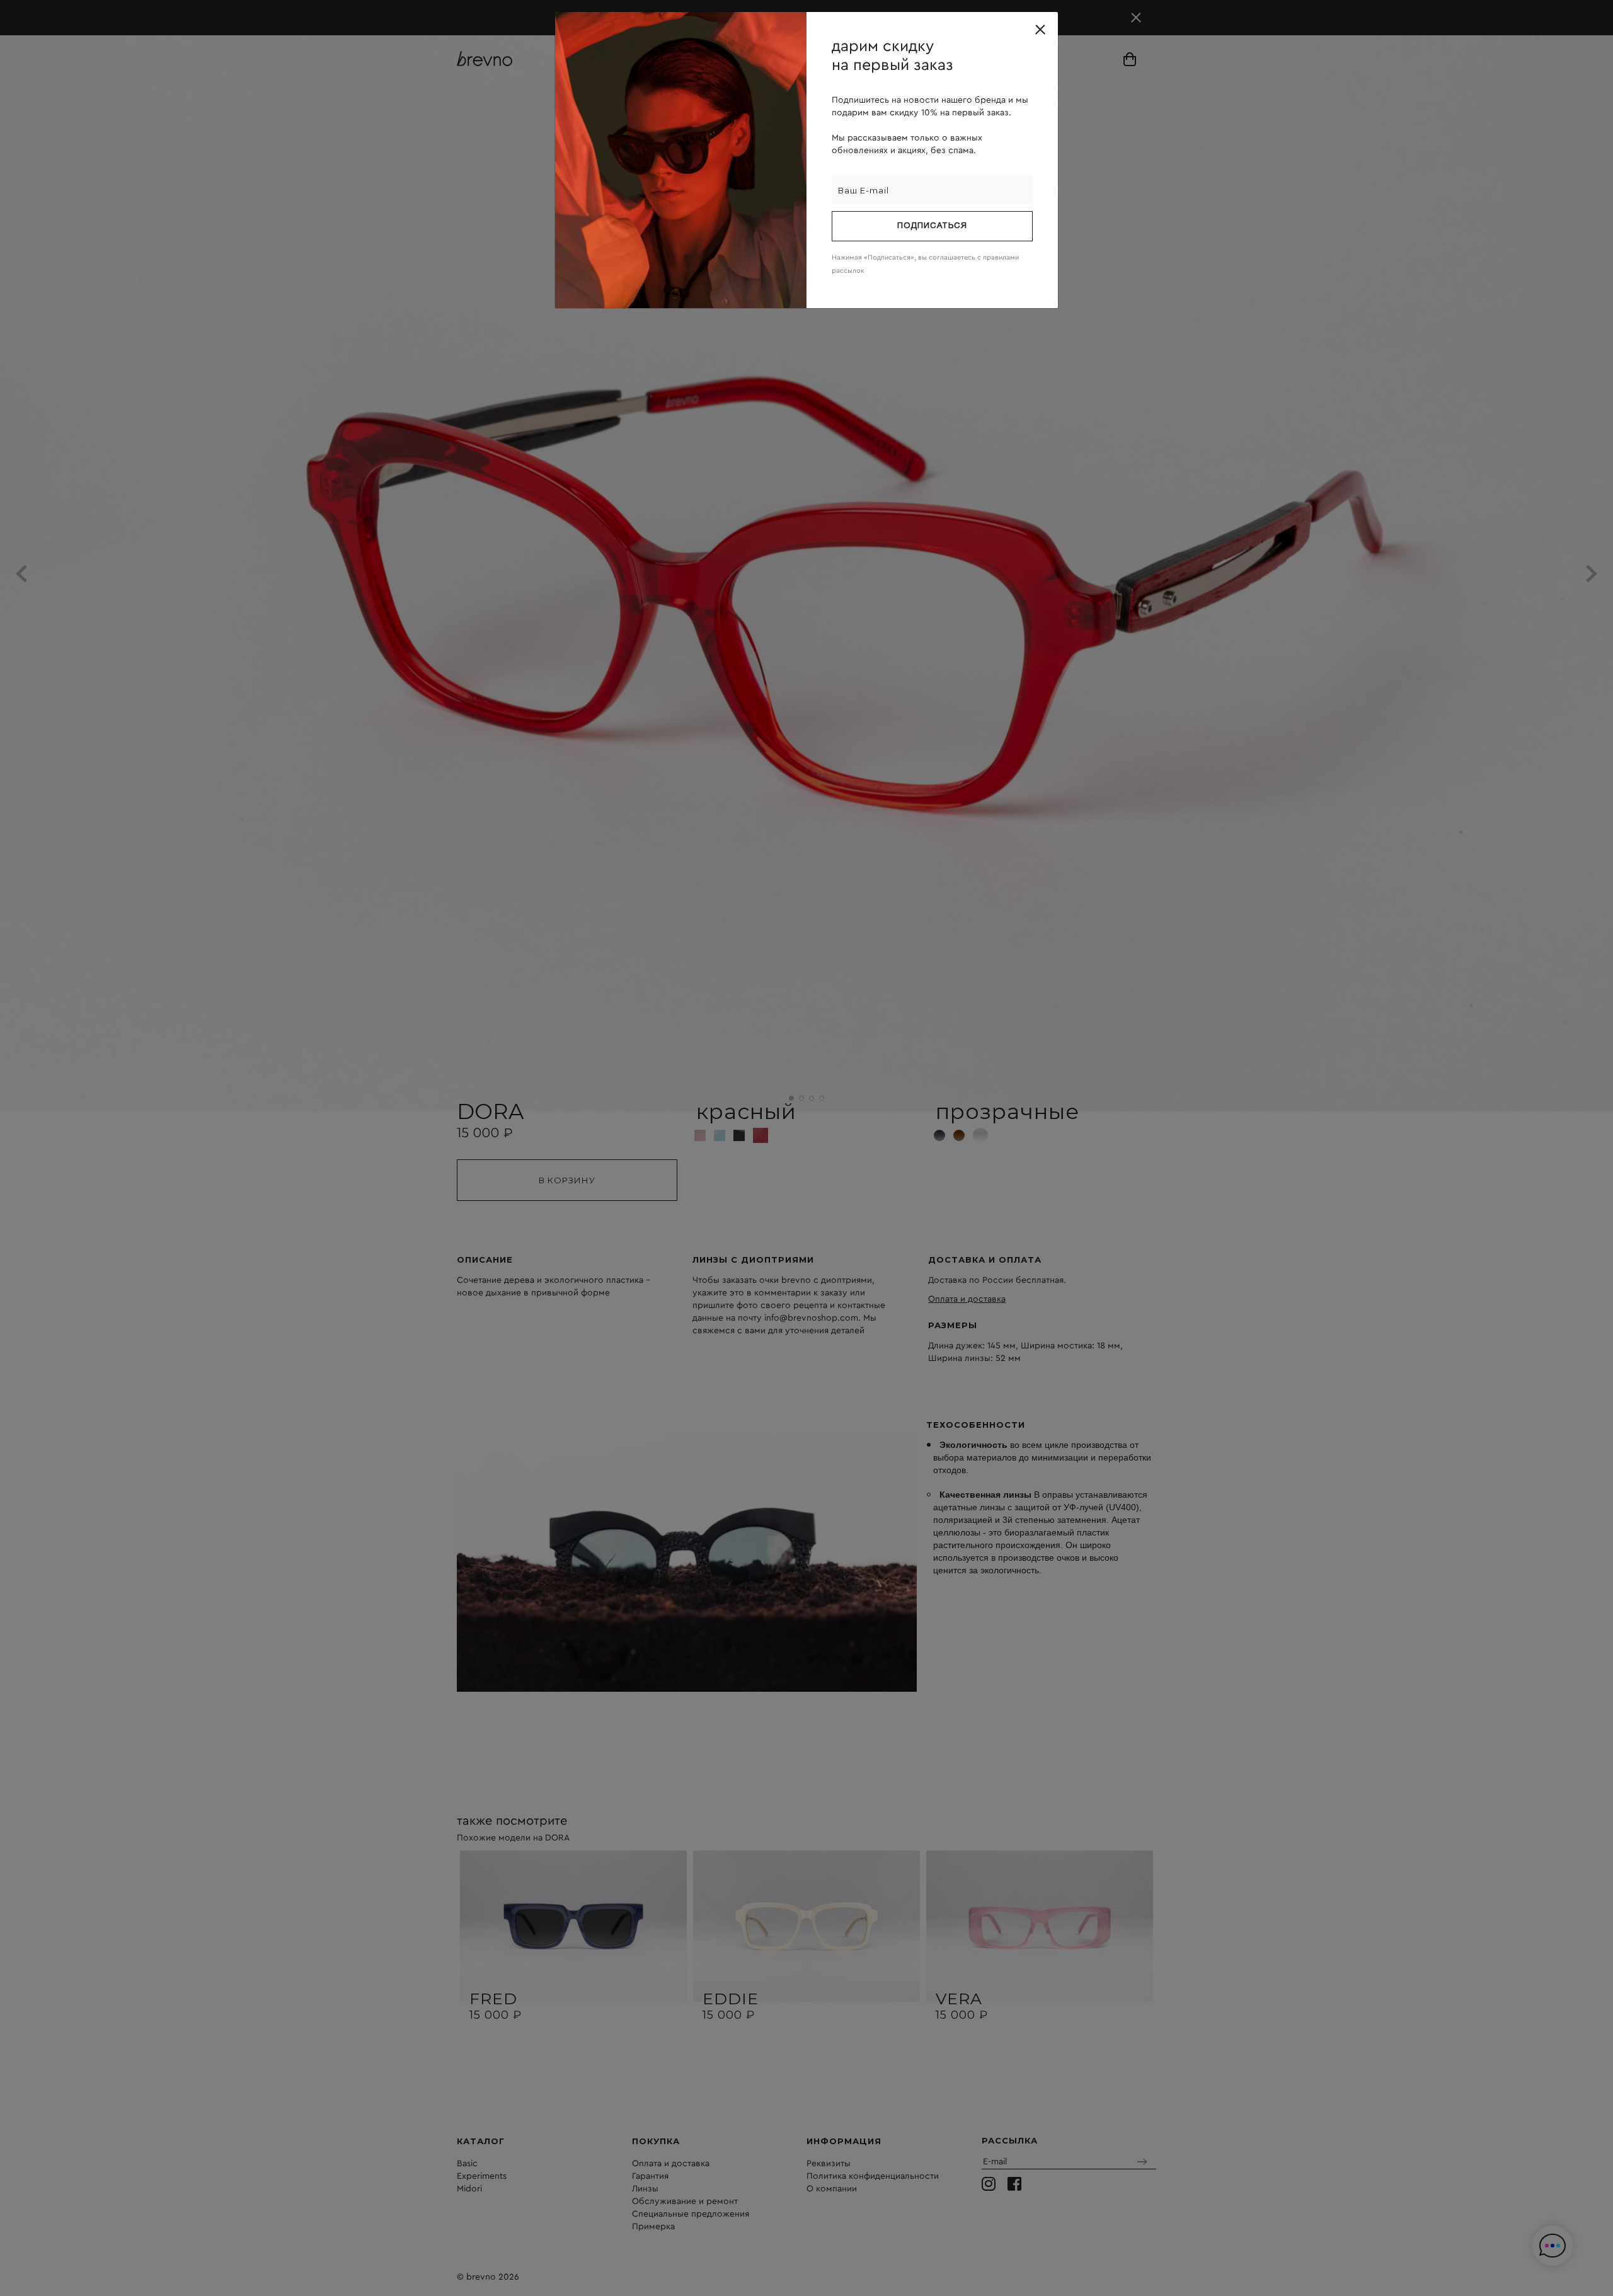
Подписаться (932, 226)
